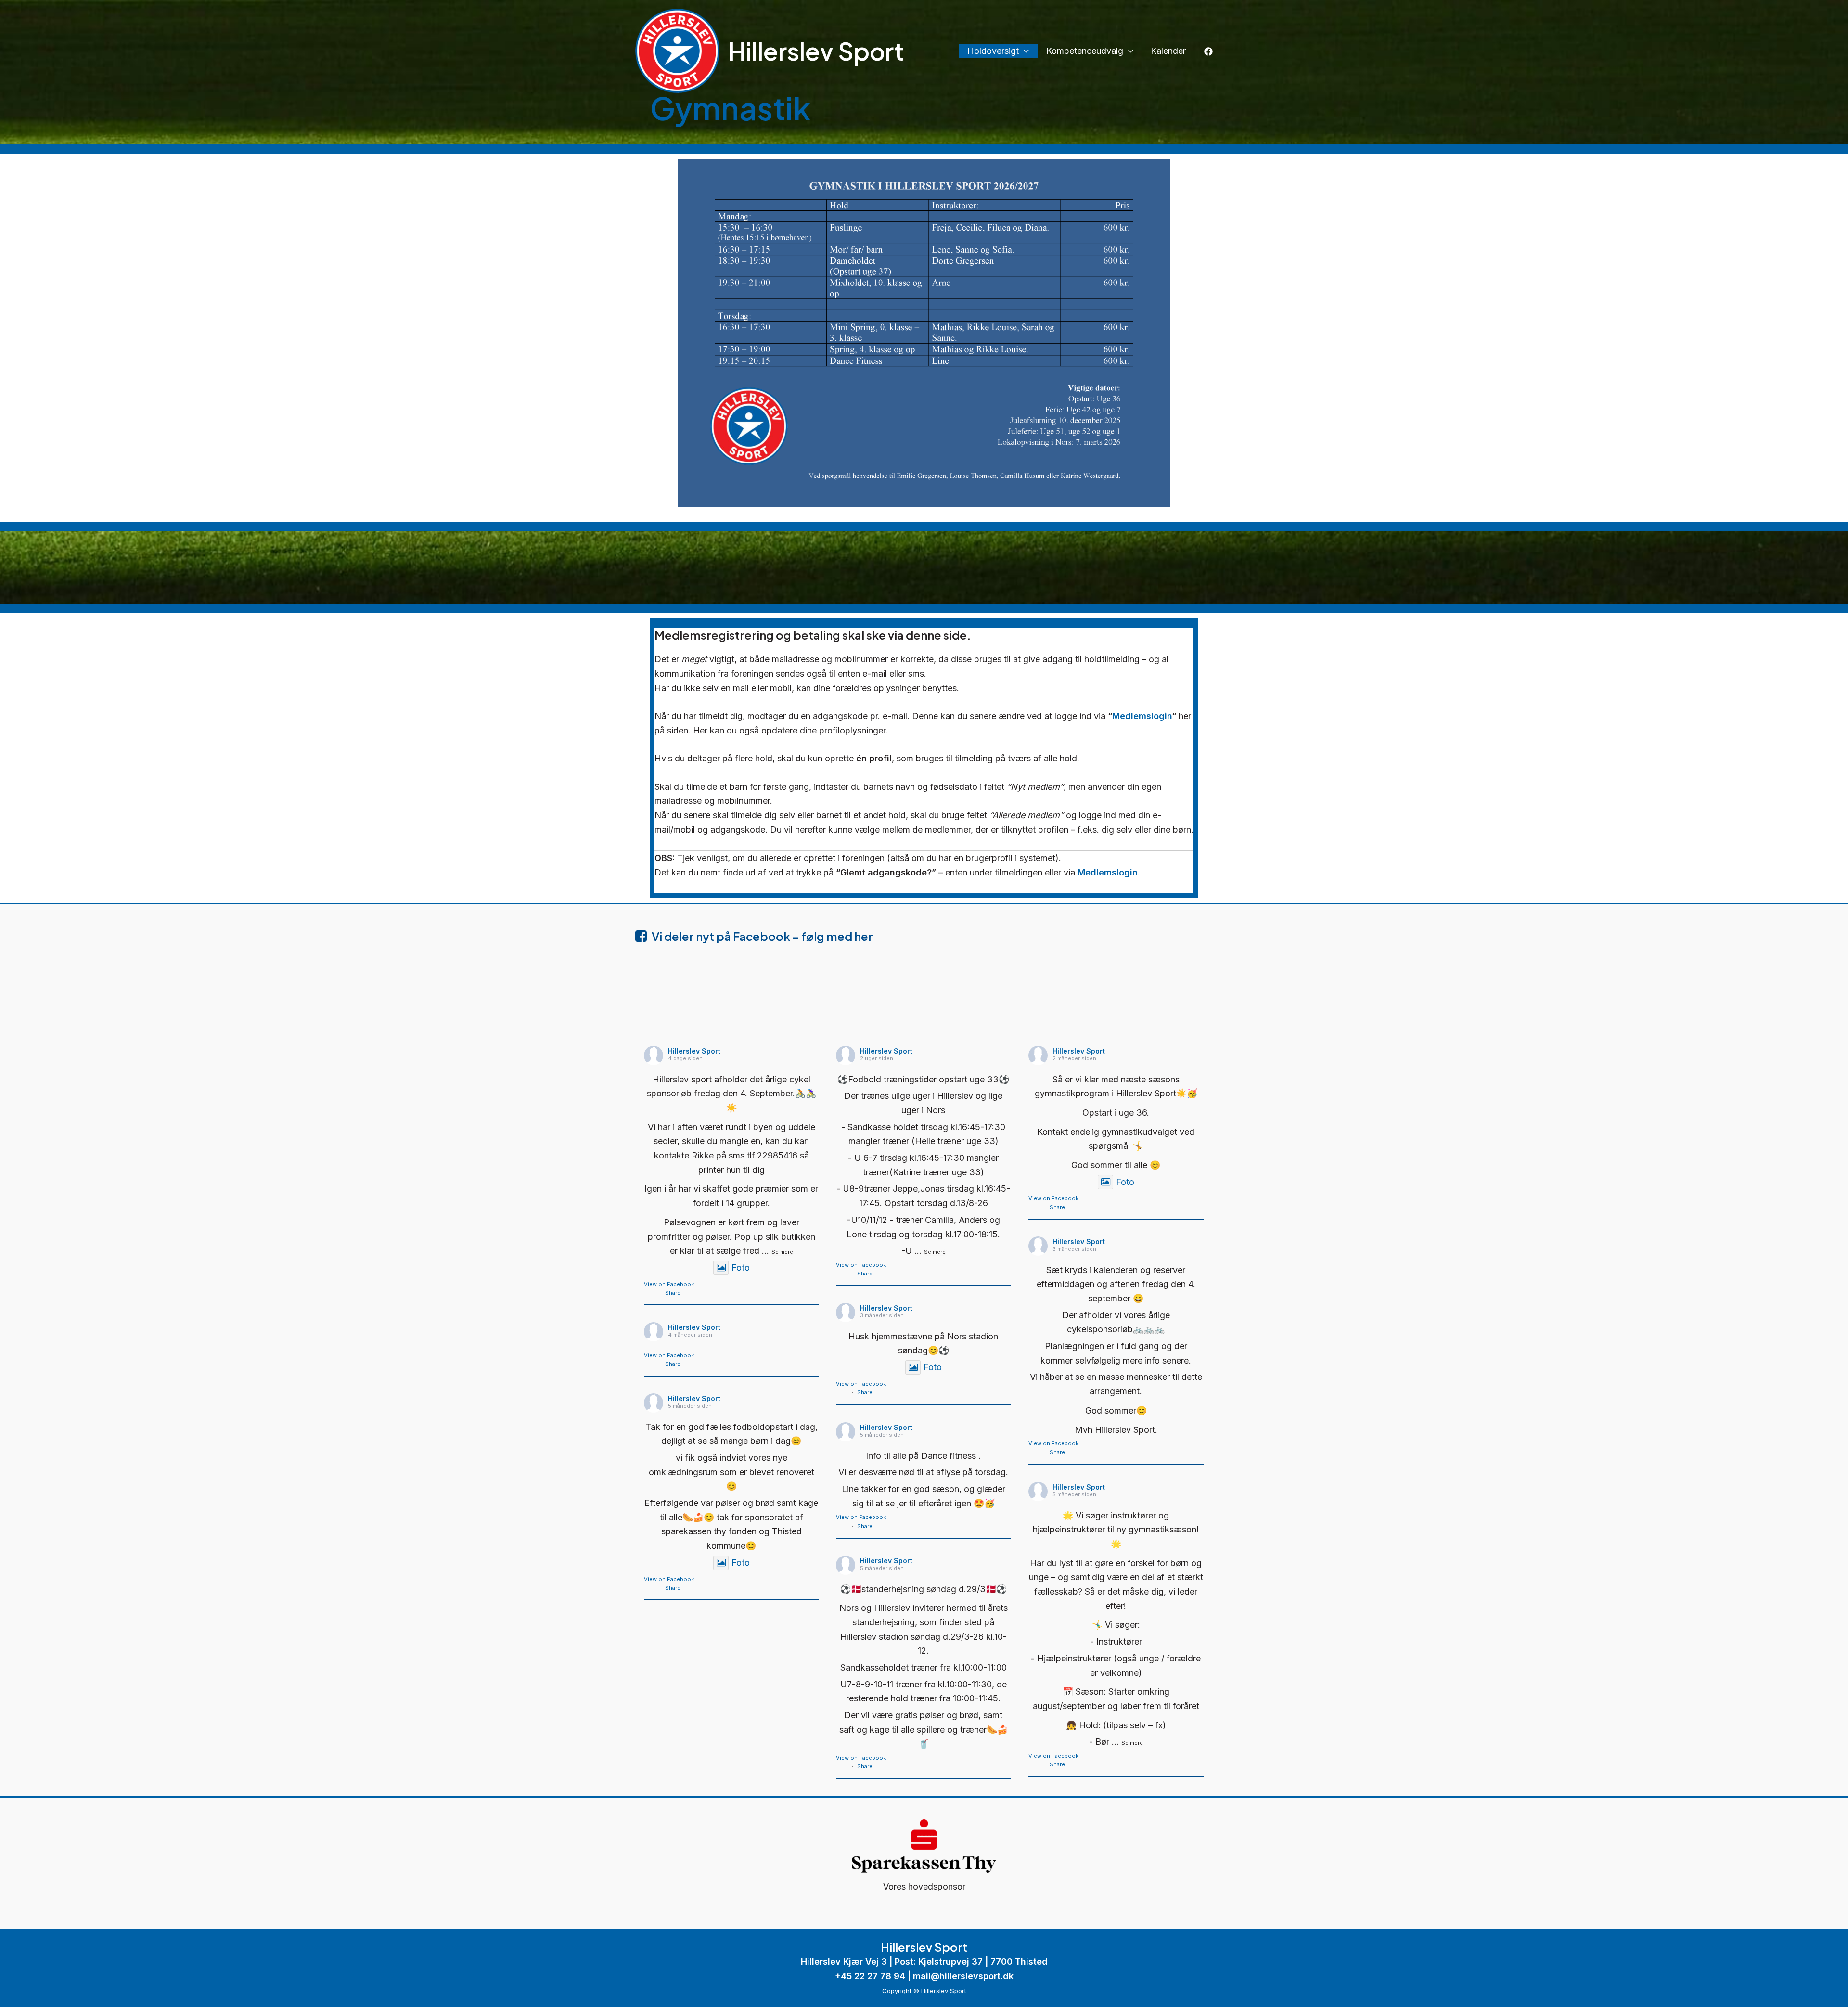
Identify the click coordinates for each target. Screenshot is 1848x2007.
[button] (1024, 51)
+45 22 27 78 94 (870, 1976)
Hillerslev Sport (816, 51)
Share (673, 1293)
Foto (741, 1267)
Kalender (1168, 51)
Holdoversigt (993, 51)
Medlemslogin (1142, 716)
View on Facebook (669, 1284)
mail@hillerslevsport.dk (963, 1976)
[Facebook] (1208, 51)
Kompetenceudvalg (1085, 51)
